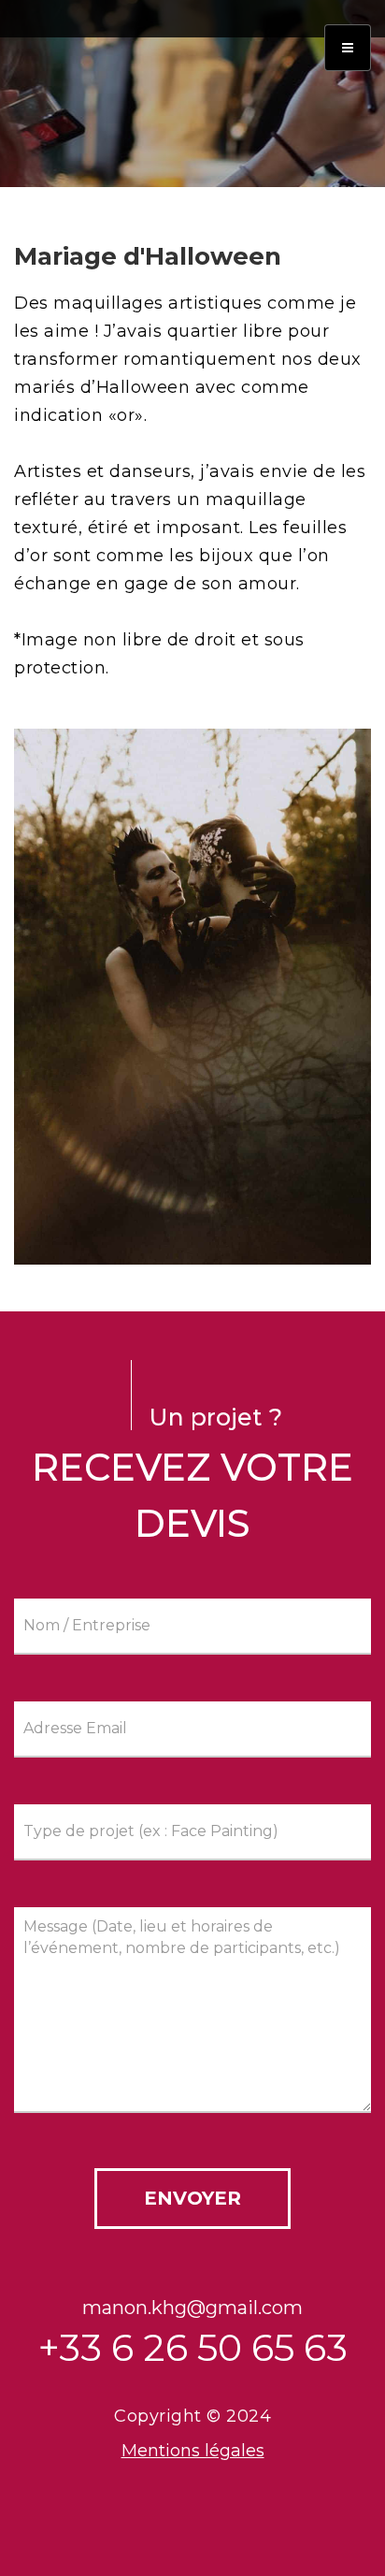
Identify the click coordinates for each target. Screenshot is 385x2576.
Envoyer (192, 2198)
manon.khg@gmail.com (192, 2308)
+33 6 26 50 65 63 (193, 2347)
